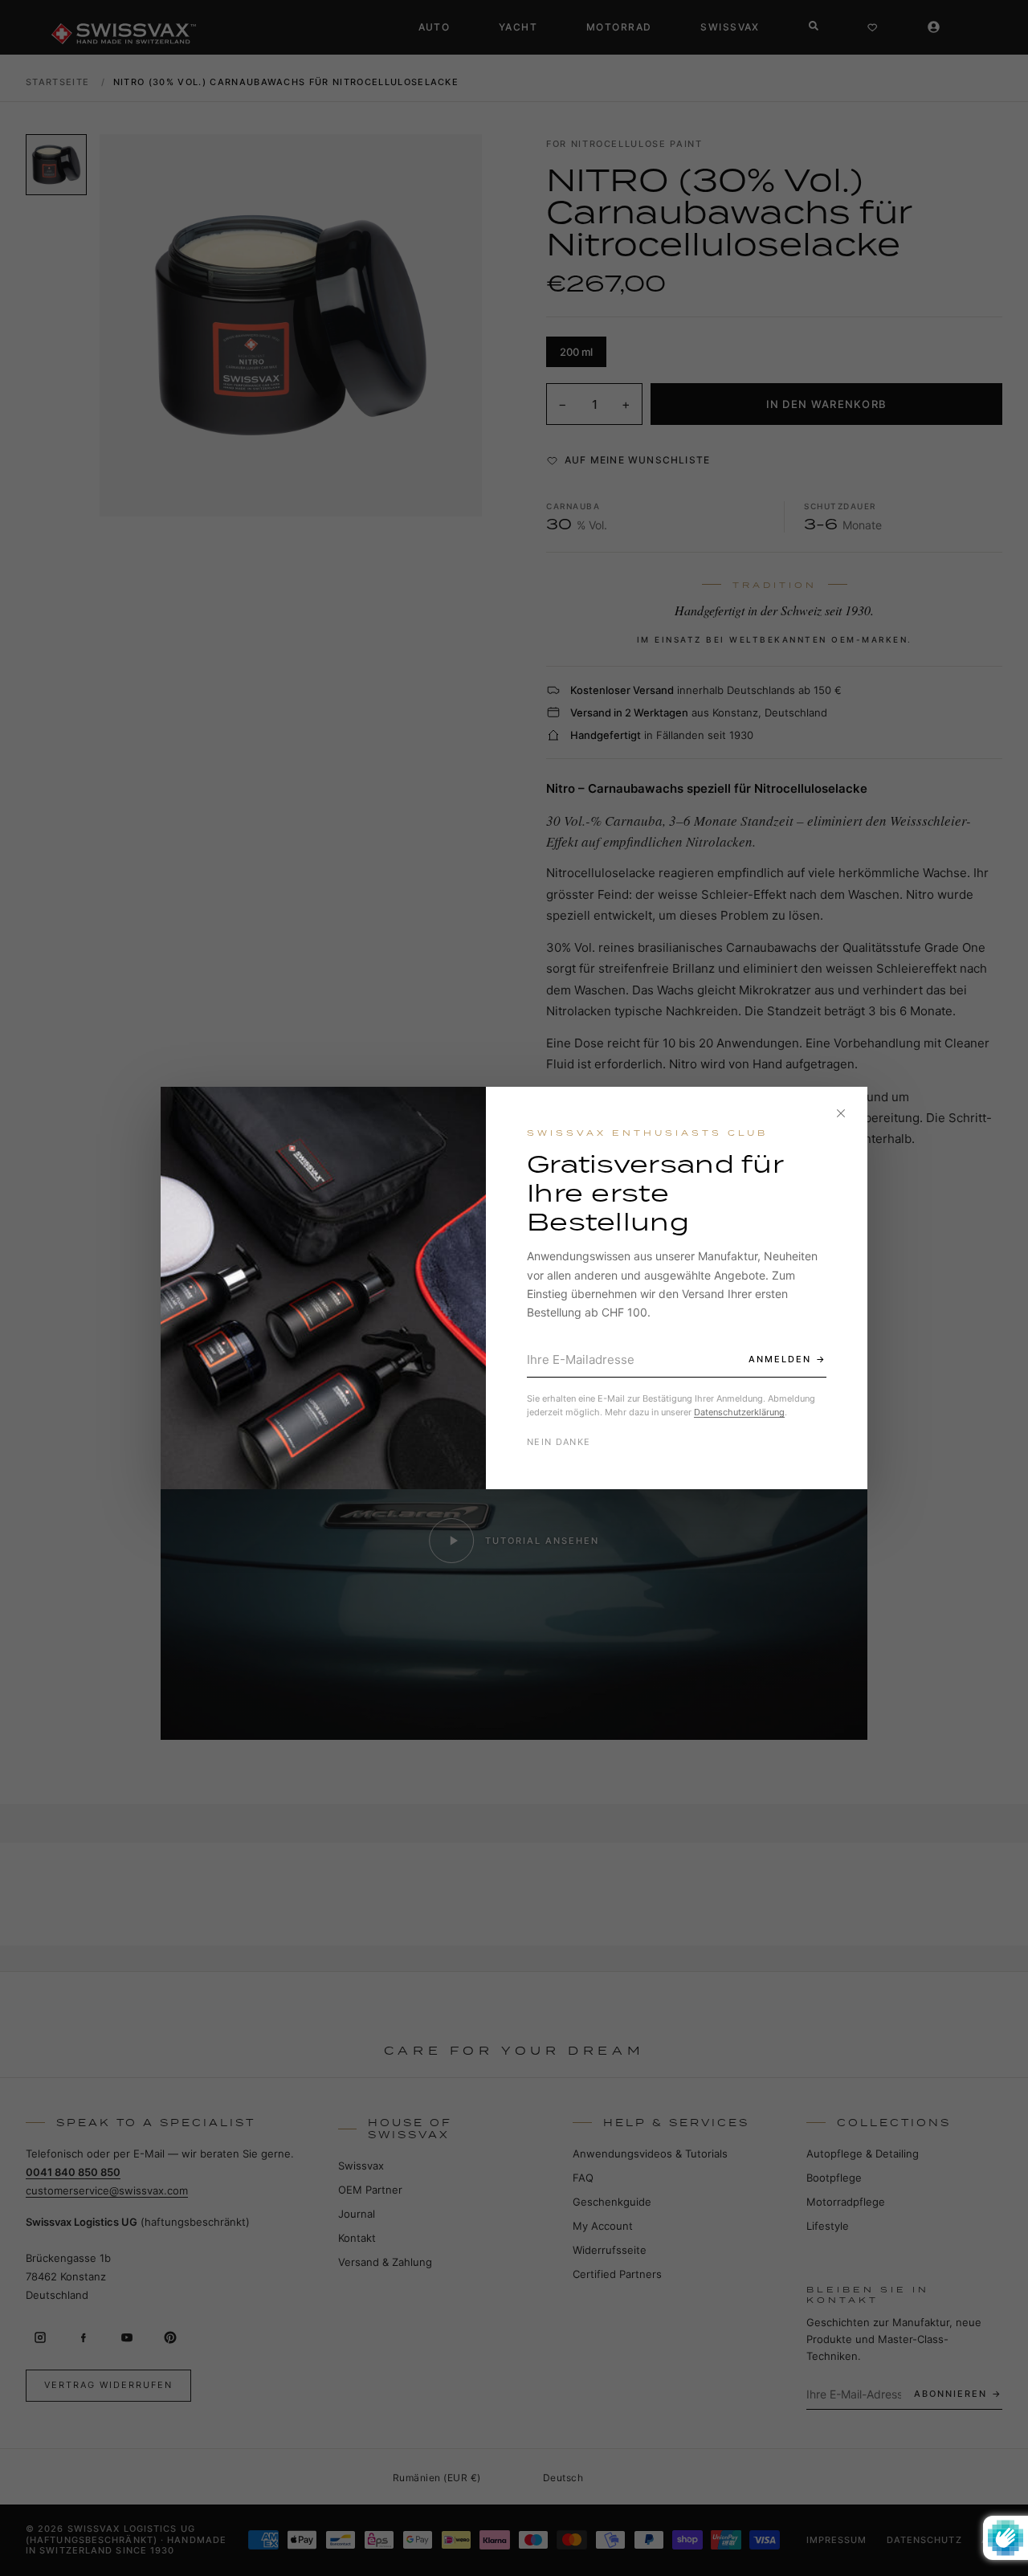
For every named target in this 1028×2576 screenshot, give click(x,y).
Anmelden (780, 1359)
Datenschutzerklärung (739, 1412)
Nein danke (559, 1442)
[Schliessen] (841, 1113)
